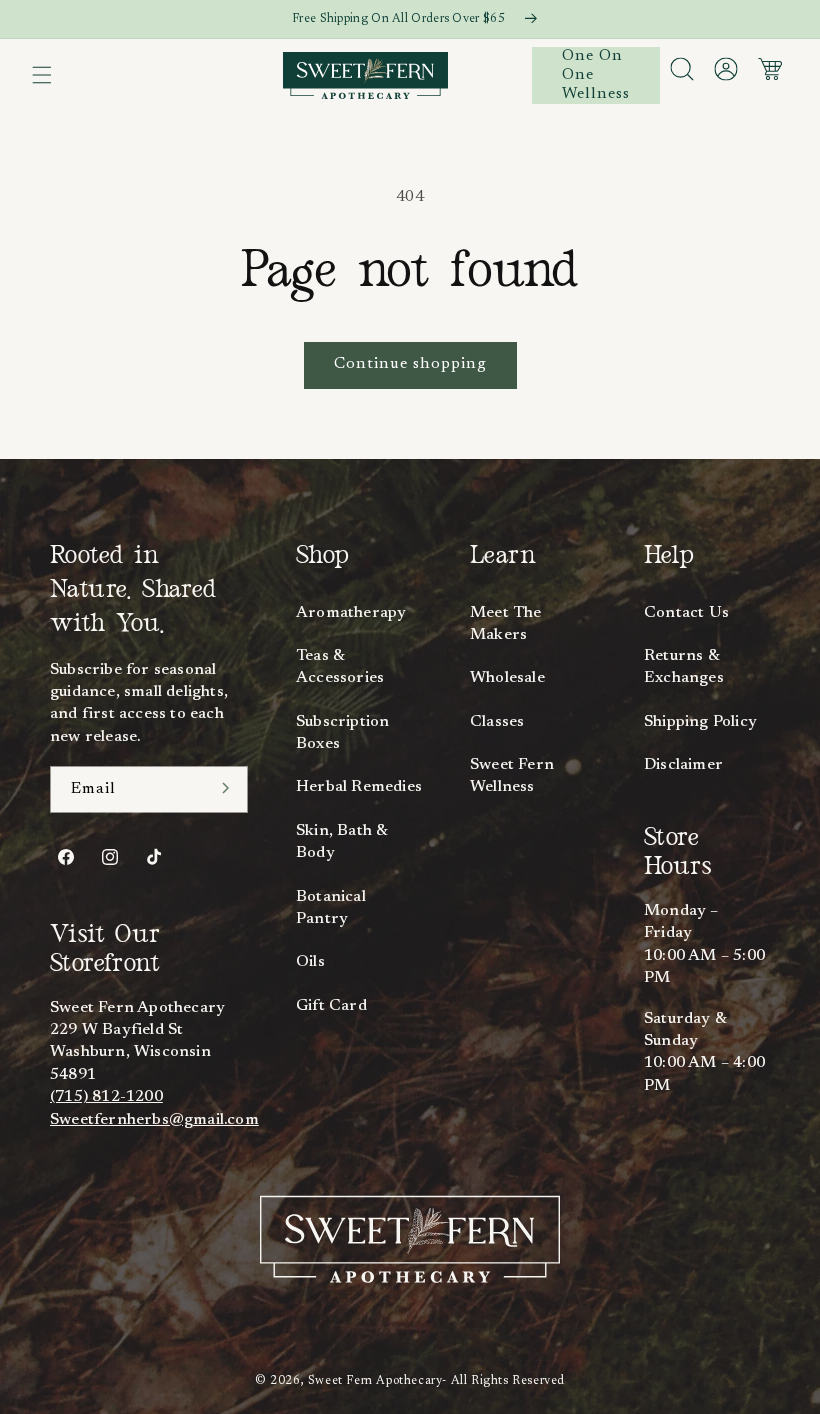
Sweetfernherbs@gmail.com (154, 1120)
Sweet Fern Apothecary (375, 1381)
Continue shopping (410, 364)
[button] (42, 75)
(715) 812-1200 (106, 1097)
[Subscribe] (226, 788)
